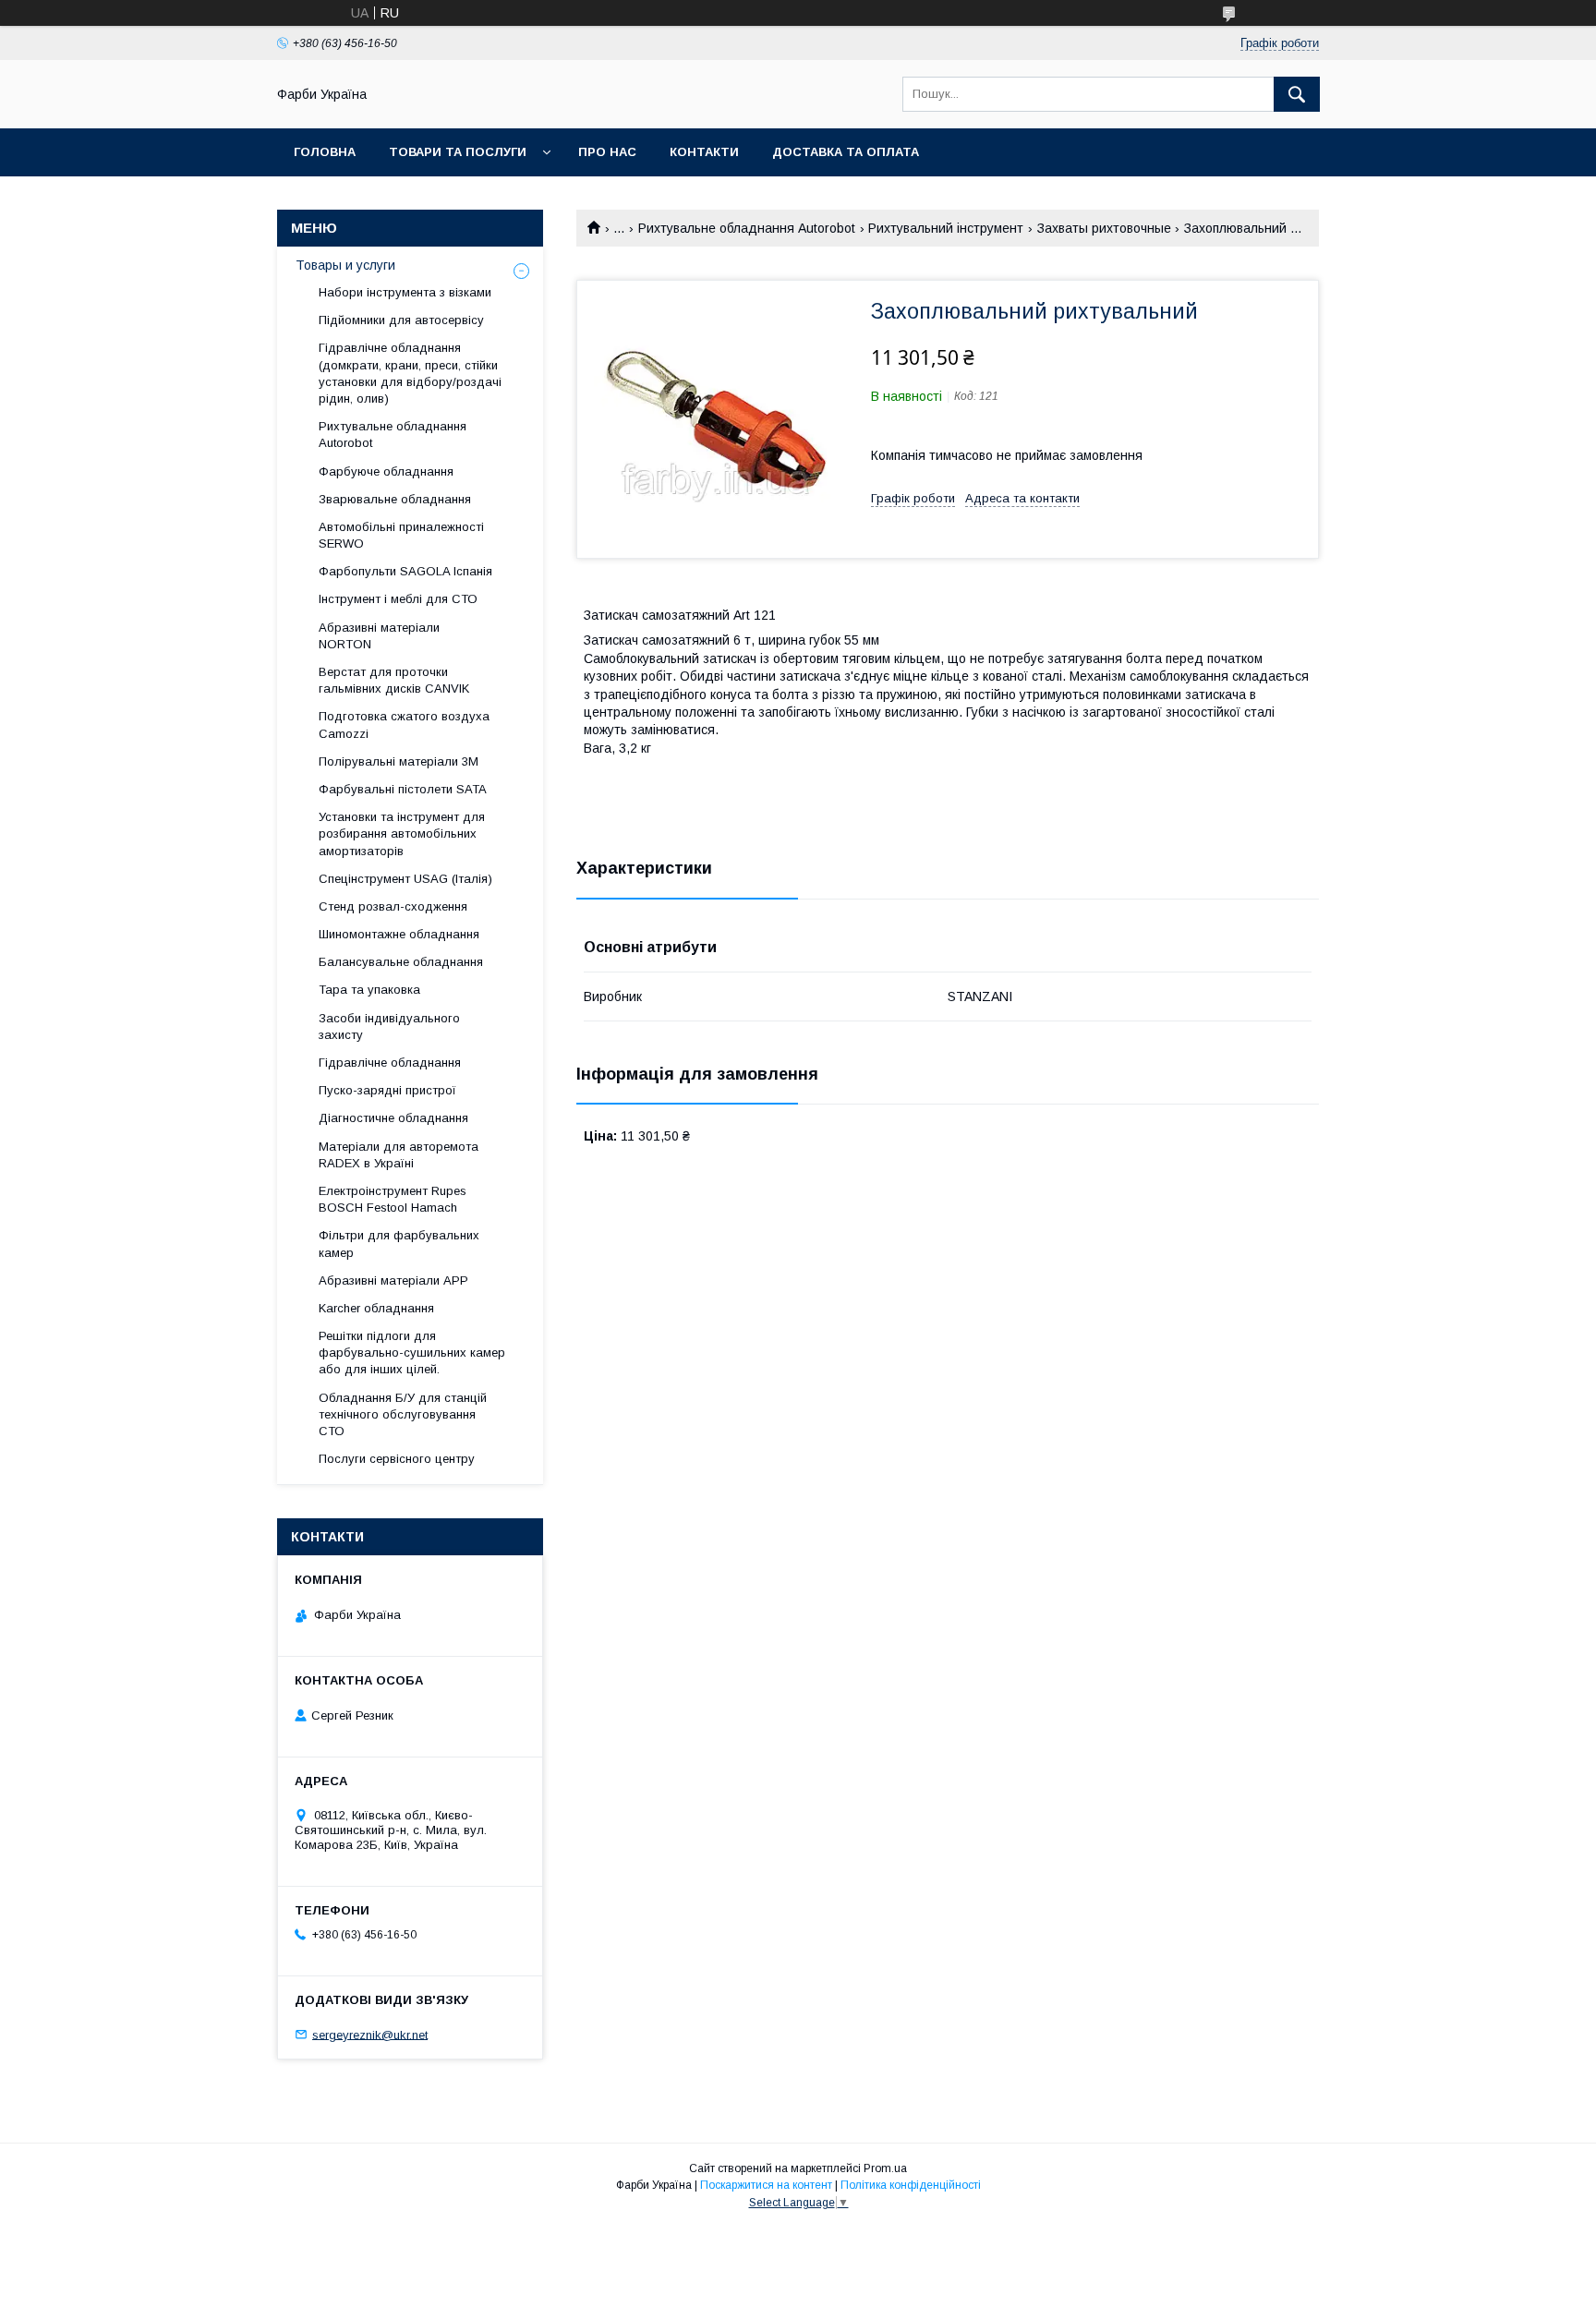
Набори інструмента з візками (405, 292)
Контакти (704, 152)
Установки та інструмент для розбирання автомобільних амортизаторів (402, 833)
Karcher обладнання (376, 1308)
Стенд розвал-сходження (393, 906)
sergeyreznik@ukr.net (370, 2034)
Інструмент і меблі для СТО (398, 599)
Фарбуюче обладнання (386, 471)
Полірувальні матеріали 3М (399, 761)
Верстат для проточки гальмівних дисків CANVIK (394, 680)
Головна (325, 152)
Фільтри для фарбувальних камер (399, 1244)
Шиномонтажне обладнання (399, 934)
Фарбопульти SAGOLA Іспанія (405, 571)
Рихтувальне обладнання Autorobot (747, 228)
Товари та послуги (458, 152)
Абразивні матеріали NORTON (379, 636)
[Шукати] (1297, 94)
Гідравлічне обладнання (390, 1063)
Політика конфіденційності (911, 2185)
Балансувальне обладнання (401, 962)
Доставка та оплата (846, 152)
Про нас (607, 152)
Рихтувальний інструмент (946, 228)
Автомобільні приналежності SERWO (401, 535)
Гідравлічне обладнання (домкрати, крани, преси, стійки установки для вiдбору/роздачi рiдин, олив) (410, 373)
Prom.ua (885, 2168)
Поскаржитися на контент (766, 2185)
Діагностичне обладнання (393, 1118)
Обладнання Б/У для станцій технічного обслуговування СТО (403, 1414)
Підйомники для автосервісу (401, 320)
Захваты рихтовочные (1104, 228)
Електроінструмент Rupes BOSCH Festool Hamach (393, 1199)
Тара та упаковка (369, 990)
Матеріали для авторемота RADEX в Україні (399, 1155)
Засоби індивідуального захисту (389, 1027)
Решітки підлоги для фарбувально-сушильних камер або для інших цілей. (412, 1353)
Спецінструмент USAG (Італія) (405, 879)
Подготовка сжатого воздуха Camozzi (404, 725)
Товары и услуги (345, 265)
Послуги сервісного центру (397, 1459)
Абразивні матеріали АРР (393, 1280)
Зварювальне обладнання (395, 499)
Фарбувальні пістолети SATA (403, 789)
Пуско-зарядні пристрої (387, 1090)
